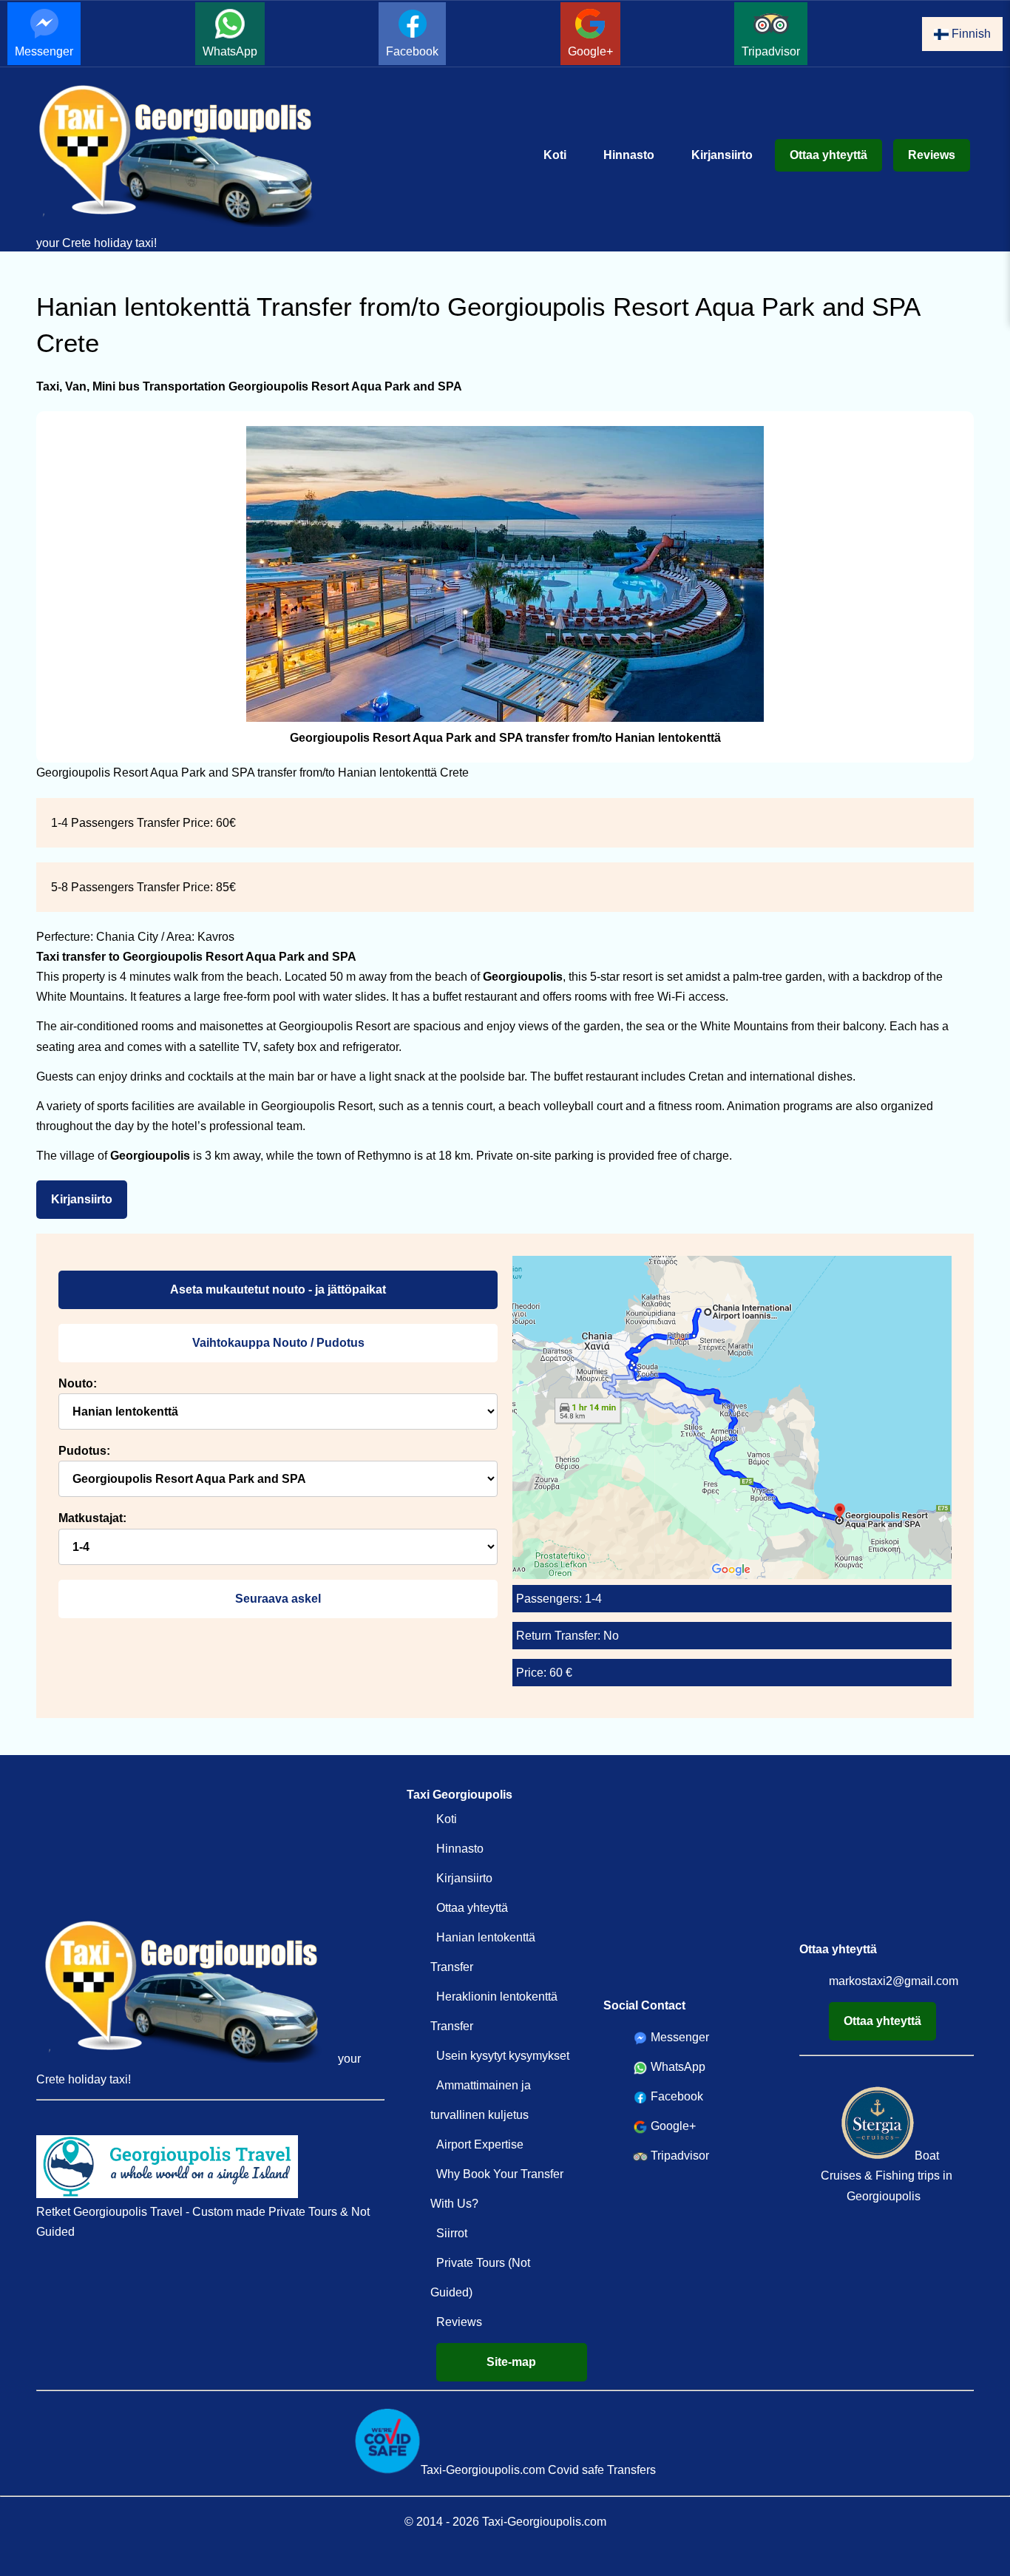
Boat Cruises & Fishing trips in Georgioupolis (887, 2176)
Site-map (511, 2362)
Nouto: (78, 1383)
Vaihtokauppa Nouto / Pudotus (278, 1343)
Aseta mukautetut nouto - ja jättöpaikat (278, 1289)
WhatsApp (230, 51)
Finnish (970, 34)
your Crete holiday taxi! (96, 243)
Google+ (590, 51)
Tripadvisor (771, 51)
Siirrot (452, 2233)
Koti (555, 155)
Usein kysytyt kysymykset (503, 2056)
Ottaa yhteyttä (828, 155)
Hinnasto (629, 155)
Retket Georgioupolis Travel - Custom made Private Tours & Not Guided (203, 2222)
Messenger (44, 51)
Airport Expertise (480, 2144)
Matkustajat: (92, 1518)
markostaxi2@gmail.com (894, 1981)
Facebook (412, 51)
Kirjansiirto (722, 155)
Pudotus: (84, 1451)
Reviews (932, 155)
